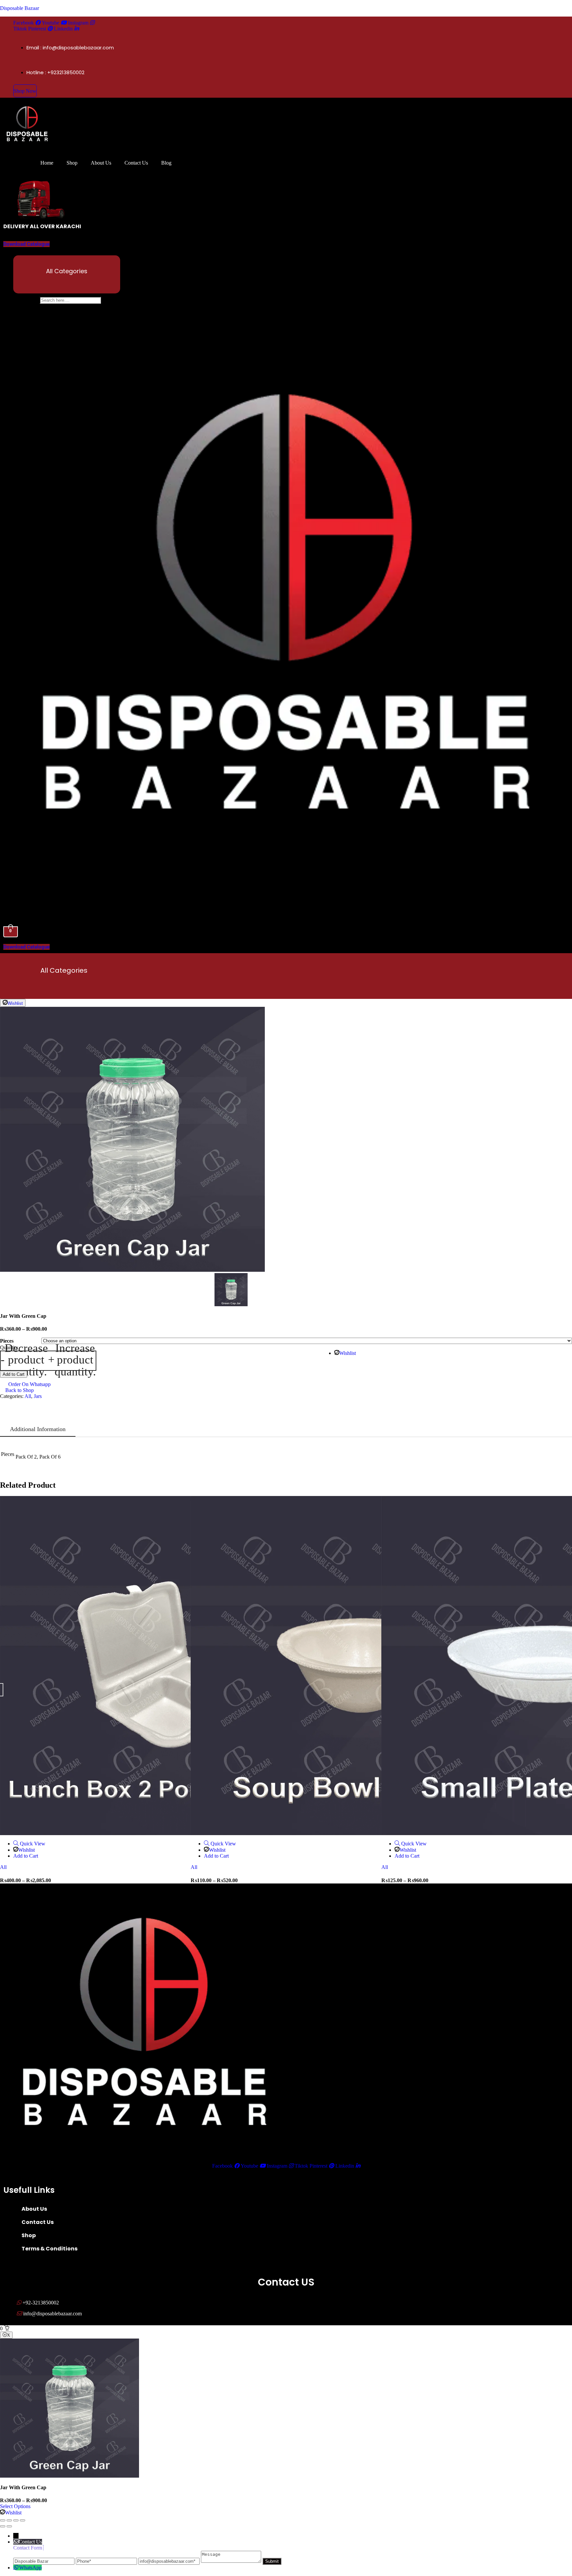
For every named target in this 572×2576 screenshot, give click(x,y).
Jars (38, 1396)
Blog (166, 163)
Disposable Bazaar (20, 8)
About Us (101, 163)
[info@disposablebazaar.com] (170, 2561)
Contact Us (136, 163)
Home (47, 163)
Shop (72, 163)
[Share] (16, 2520)
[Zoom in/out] (3, 2520)
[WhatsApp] (16, 2568)
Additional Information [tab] (38, 1429)
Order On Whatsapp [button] (29, 1384)
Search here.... (25, 300)
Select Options (15, 2506)
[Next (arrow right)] (9, 2526)
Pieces (7, 1341)
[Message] (232, 2561)
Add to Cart (14, 1374)
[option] (286, 1139)
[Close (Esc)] (23, 2520)
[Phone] (107, 2561)
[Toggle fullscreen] (9, 2520)
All (28, 1396)
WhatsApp (30, 2568)
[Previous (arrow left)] (3, 2526)
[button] (67, 282)
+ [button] (72, 1361)
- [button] (24, 1361)
